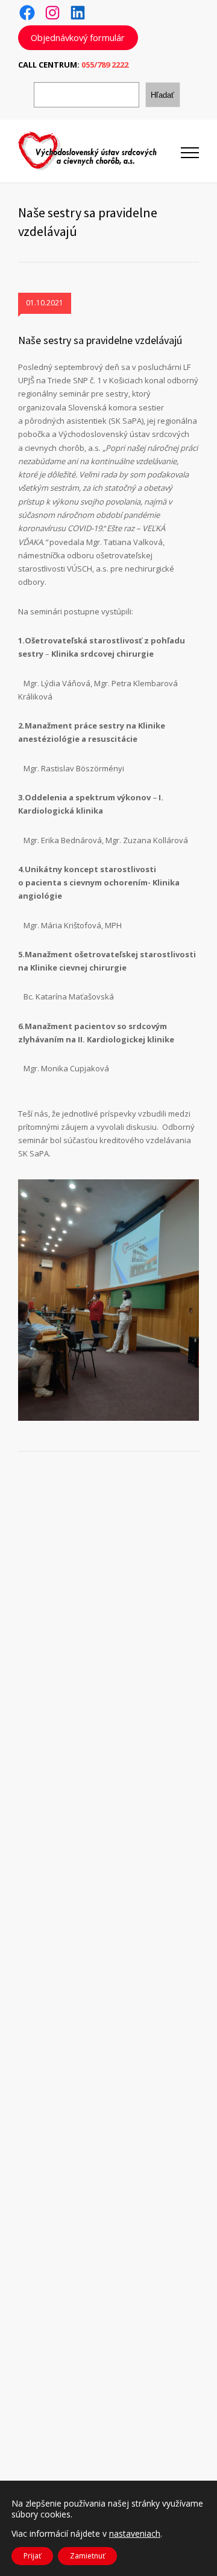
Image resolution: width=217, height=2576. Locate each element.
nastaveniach (135, 2534)
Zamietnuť (87, 2556)
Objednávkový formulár (78, 37)
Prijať (32, 2556)
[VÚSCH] (99, 151)
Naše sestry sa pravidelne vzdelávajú (100, 340)
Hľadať (162, 95)
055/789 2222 (105, 65)
